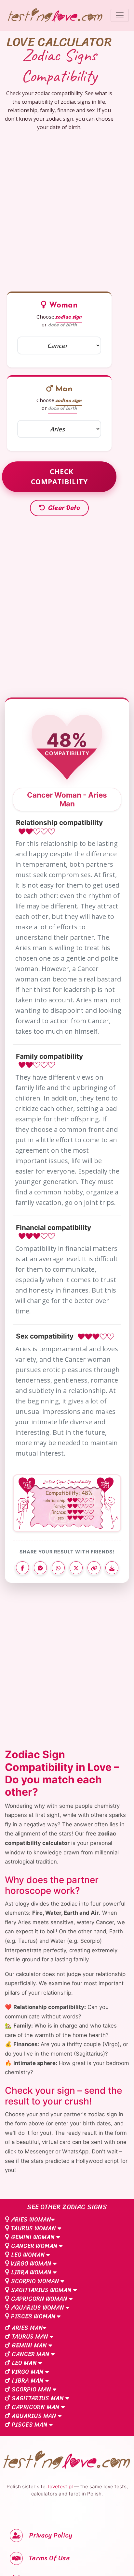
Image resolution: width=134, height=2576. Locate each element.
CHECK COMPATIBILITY (59, 477)
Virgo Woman (31, 2264)
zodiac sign (69, 317)
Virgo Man (28, 2372)
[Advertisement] (67, 209)
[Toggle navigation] (120, 15)
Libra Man (28, 2381)
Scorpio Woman (35, 2281)
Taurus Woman (33, 2228)
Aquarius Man (34, 2416)
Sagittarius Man (38, 2398)
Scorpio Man (31, 2389)
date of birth (63, 325)
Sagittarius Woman (41, 2290)
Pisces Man (30, 2425)
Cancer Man (31, 2354)
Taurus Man (30, 2337)
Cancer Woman (34, 2246)
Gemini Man (29, 2345)
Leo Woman (28, 2255)
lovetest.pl (60, 2486)
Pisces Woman (33, 2316)
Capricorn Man (36, 2407)
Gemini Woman (33, 2237)
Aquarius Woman (38, 2308)
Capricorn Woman (39, 2299)
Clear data (63, 508)
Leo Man (24, 2363)
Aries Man (26, 2328)
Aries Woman (30, 2220)
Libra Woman (31, 2272)
